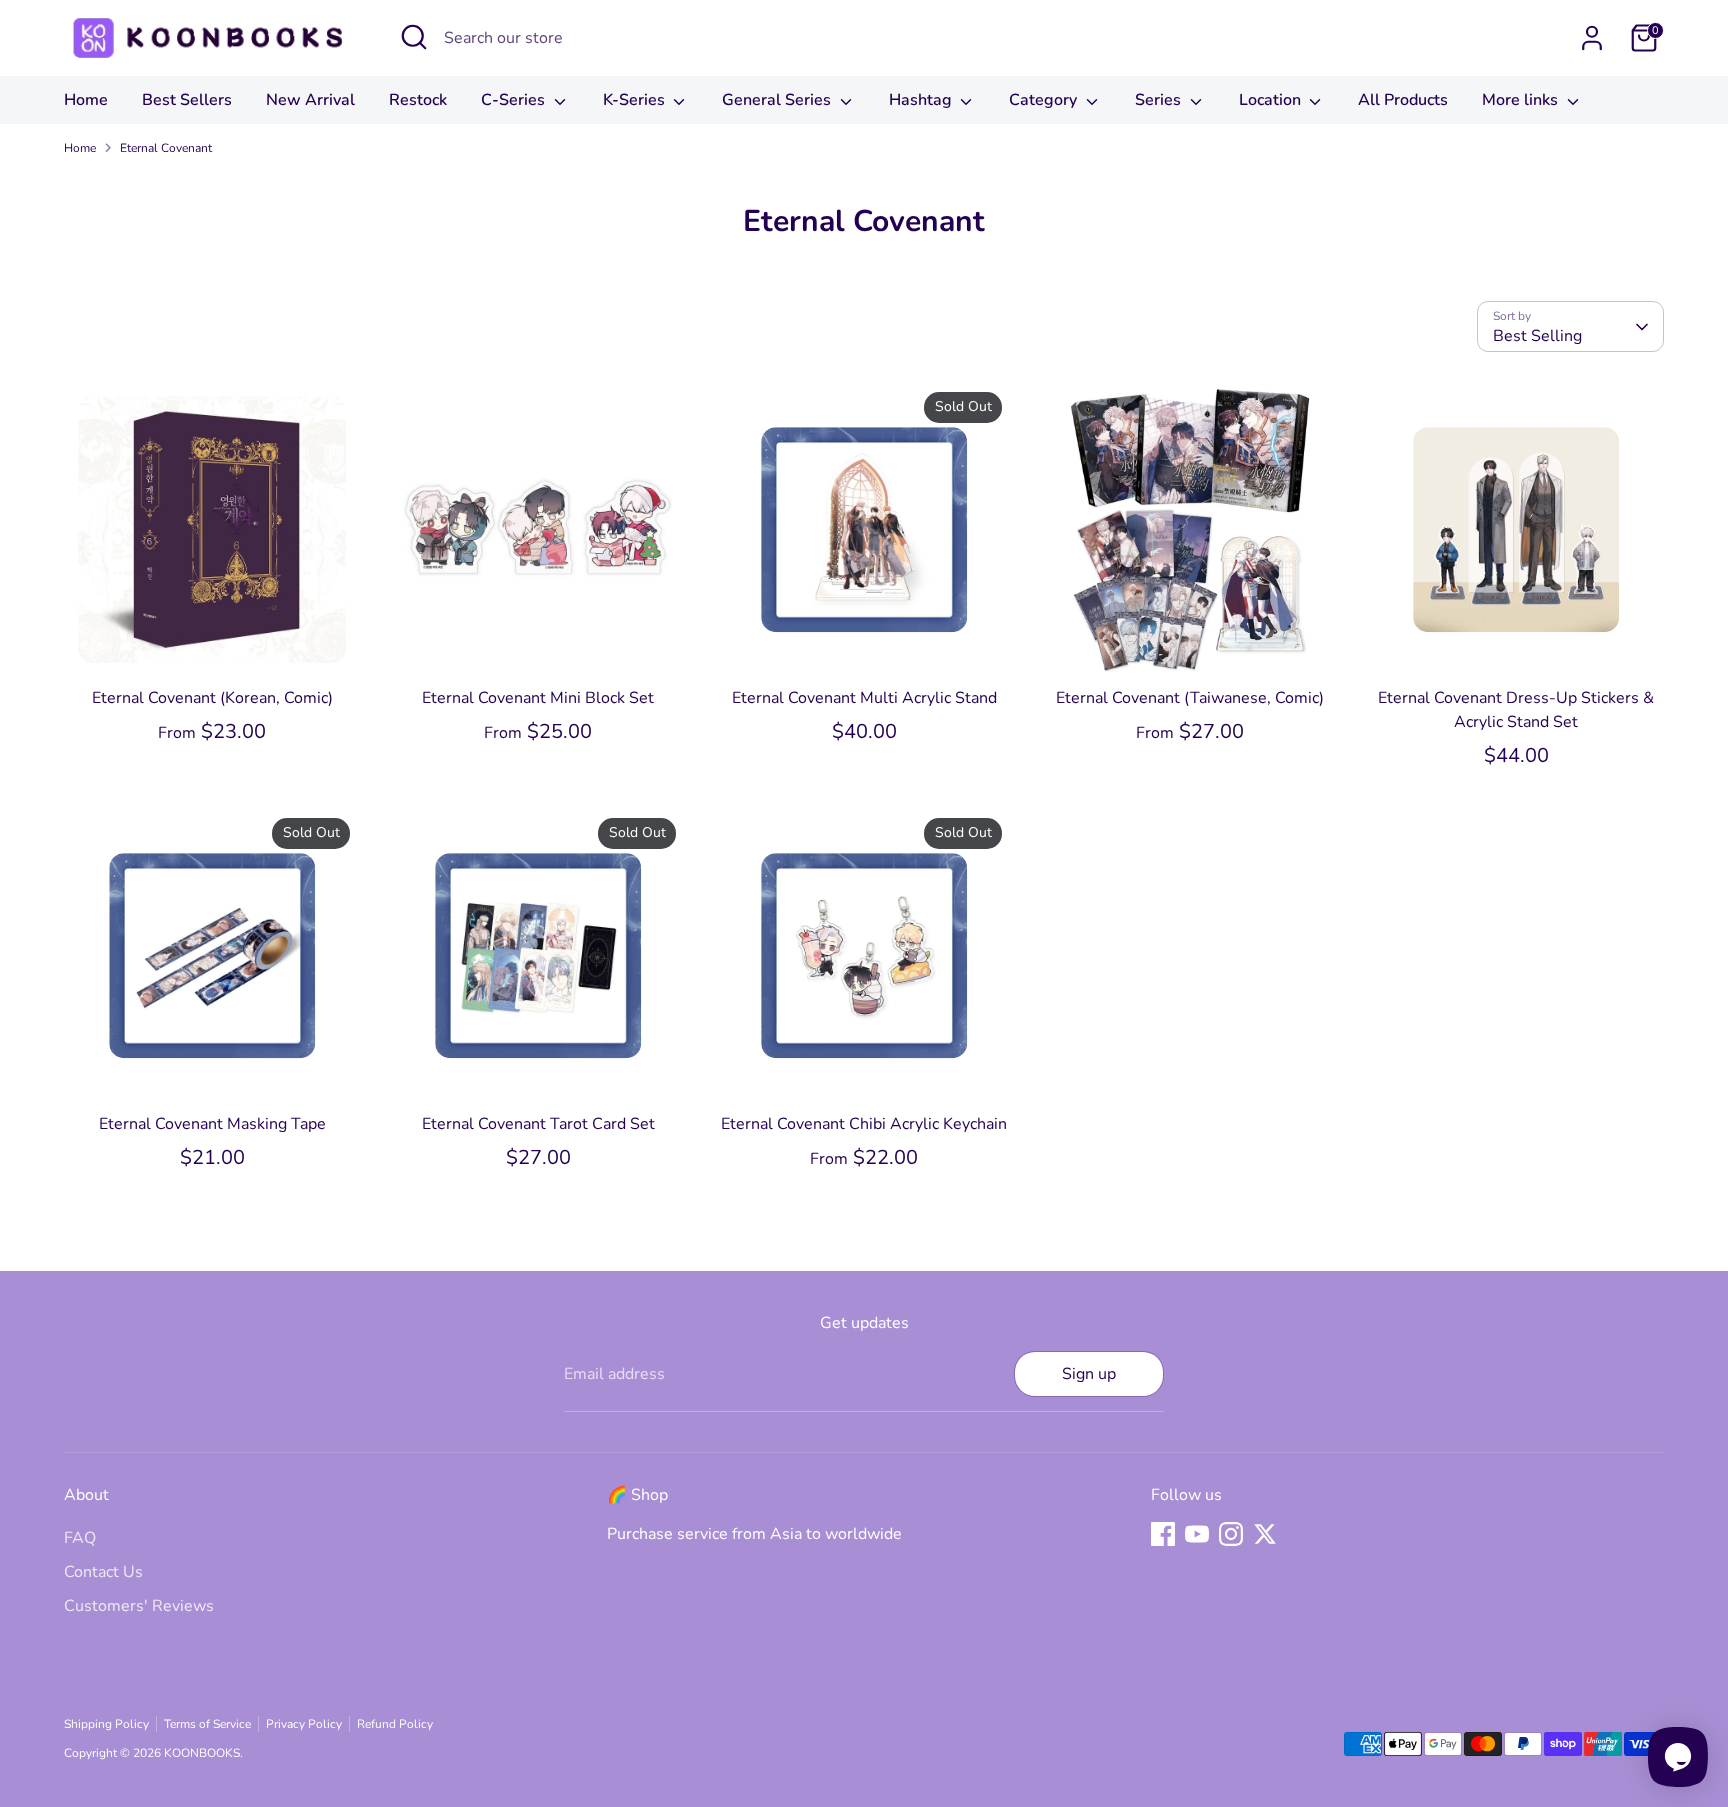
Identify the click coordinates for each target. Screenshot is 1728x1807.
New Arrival (310, 100)
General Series (778, 100)
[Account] (1592, 38)
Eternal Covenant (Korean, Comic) (212, 698)
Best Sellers (187, 100)
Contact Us (103, 1572)
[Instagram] (1231, 1534)
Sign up (1089, 1374)
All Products (1403, 100)
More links (1522, 100)
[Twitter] (1265, 1534)
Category (1045, 100)
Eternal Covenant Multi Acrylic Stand (864, 698)
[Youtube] (1197, 1534)
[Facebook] (1163, 1534)
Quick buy (213, 644)
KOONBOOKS (202, 1753)
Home (86, 100)
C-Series (515, 100)
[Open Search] (414, 37)
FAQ (80, 1538)
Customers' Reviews (139, 1606)
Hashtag (922, 100)
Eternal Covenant (166, 148)
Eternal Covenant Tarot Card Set (538, 1124)
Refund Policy (395, 1724)
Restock (418, 100)
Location (1272, 100)
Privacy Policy (304, 1724)
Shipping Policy (106, 1724)
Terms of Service (207, 1724)
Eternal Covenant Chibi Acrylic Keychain (864, 1124)
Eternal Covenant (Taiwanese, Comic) (1190, 698)
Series (1160, 100)
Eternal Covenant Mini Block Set (538, 698)
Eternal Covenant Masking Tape (212, 1124)
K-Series (636, 100)
